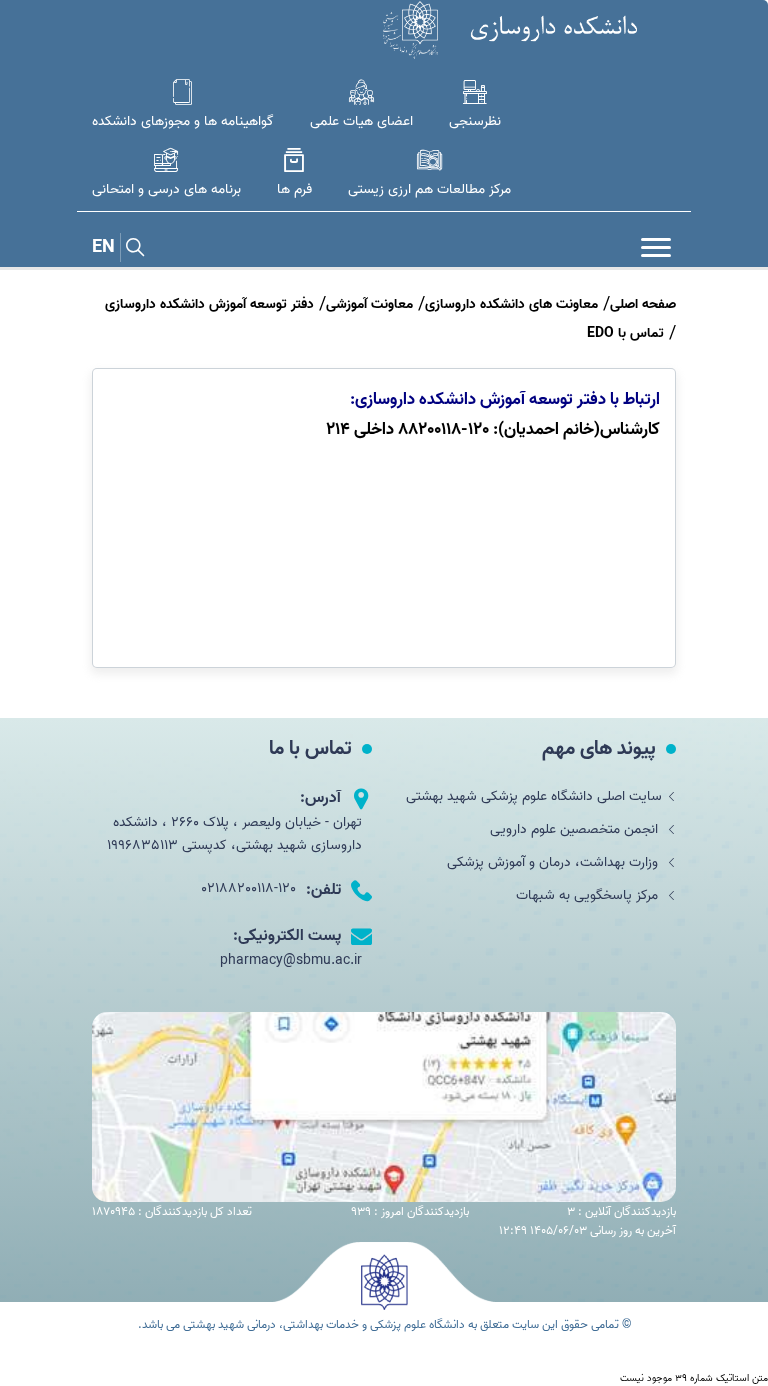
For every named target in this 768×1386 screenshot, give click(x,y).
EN (103, 247)
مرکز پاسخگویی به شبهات (589, 895)
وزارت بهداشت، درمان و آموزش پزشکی (554, 862)
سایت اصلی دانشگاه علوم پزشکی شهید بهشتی (534, 796)
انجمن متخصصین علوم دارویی (576, 829)
